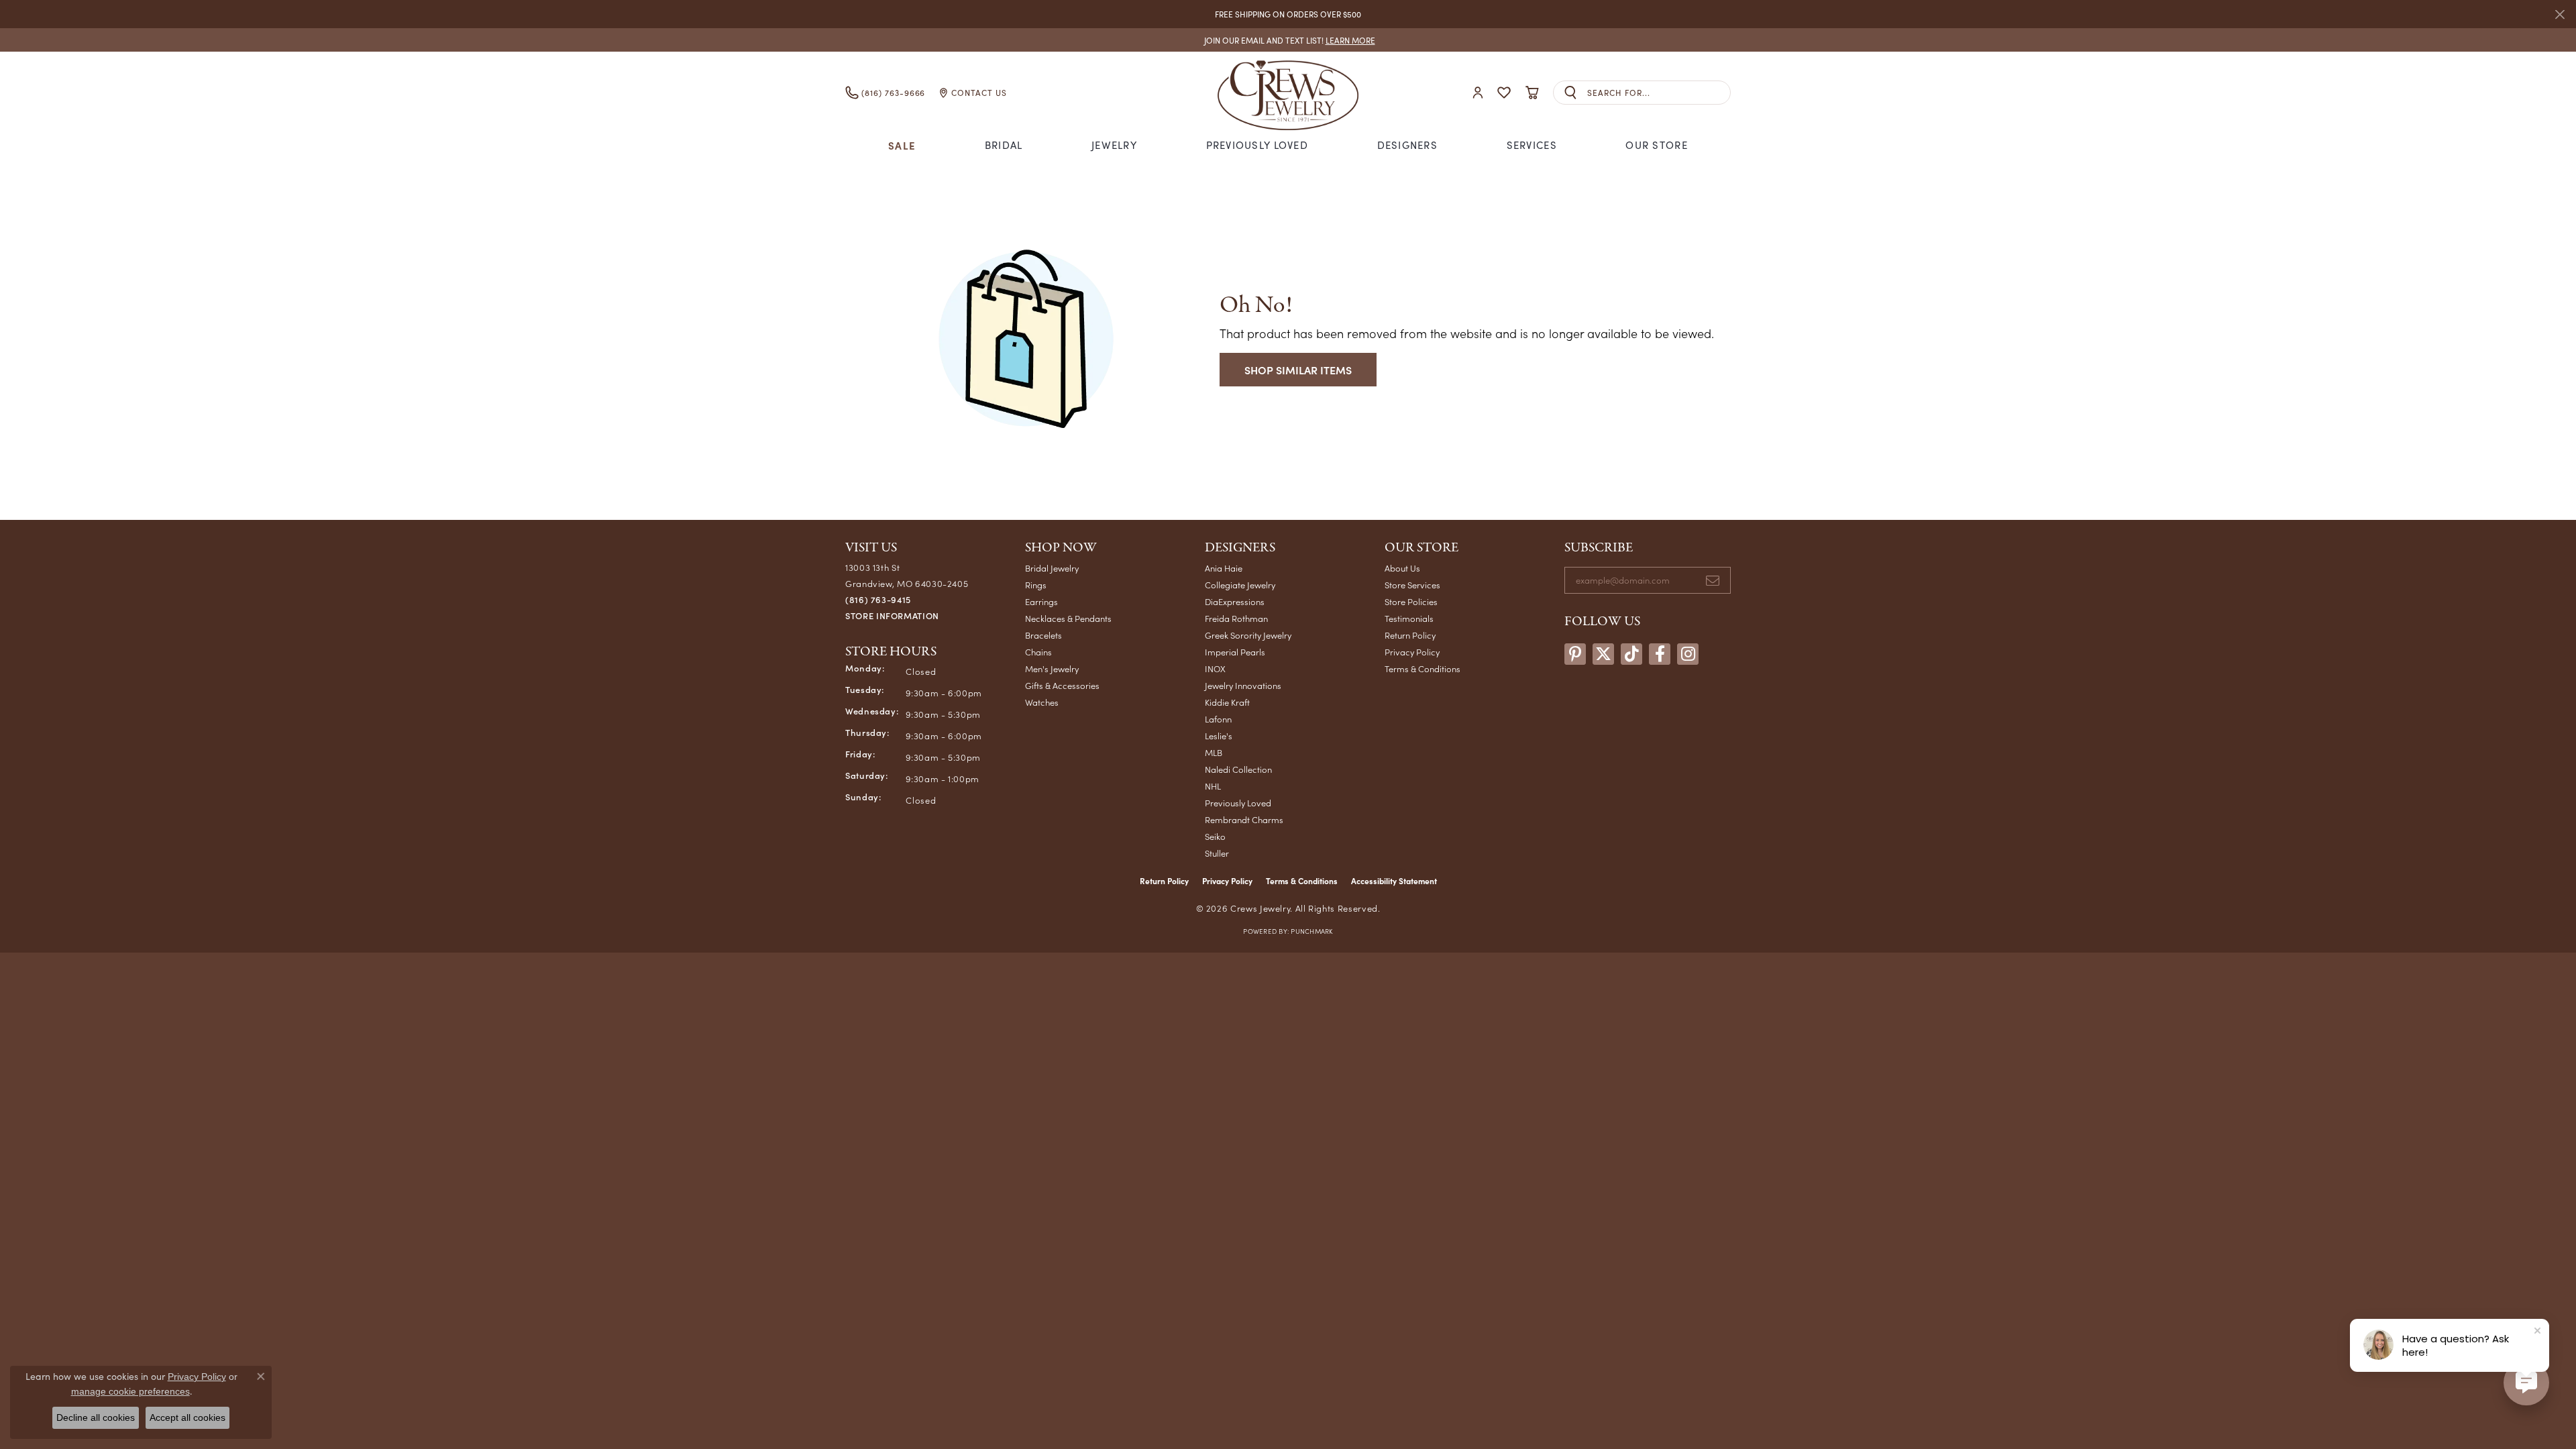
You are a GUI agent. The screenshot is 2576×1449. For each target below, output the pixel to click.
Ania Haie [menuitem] (1224, 568)
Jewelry (1114, 145)
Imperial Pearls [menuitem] (1235, 652)
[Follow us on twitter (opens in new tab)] (1603, 654)
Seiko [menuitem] (1215, 836)
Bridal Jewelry (1052, 568)
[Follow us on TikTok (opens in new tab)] (1631, 654)
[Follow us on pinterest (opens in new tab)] (1575, 654)
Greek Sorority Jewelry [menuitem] (1248, 635)
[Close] (2560, 14)
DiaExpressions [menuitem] (1235, 601)
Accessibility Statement (1394, 881)
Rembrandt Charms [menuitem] (1244, 819)
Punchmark (1311, 931)
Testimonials (1409, 618)
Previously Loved (1257, 145)
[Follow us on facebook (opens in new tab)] (1660, 654)
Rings (1036, 585)
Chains (1038, 652)
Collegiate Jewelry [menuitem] (1240, 585)
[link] (1288, 40)
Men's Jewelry (1052, 668)
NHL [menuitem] (1213, 786)
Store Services (1412, 585)
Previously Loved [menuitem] (1238, 803)
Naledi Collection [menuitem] (1238, 769)
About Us (1402, 568)
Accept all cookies (187, 1417)
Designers (1408, 145)
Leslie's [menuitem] (1219, 736)
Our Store (1657, 145)
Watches (1042, 702)
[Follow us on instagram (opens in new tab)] (1688, 654)
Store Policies (1411, 601)
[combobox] (1659, 93)
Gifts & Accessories (1062, 685)
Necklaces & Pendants (1068, 618)
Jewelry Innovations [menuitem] (1243, 685)
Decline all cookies (96, 1417)
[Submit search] (1570, 93)
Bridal (1004, 145)
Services (1532, 145)
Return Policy (1410, 635)
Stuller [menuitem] (1217, 853)
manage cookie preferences (130, 1391)
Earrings (1041, 601)
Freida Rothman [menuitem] (1236, 618)
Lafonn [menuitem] (1218, 719)
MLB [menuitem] (1214, 752)
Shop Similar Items (1298, 370)
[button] (1478, 93)
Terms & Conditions (1423, 668)
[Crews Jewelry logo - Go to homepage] (1288, 93)
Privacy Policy (1412, 652)
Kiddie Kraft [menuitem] (1227, 702)
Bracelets (1043, 635)
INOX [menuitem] (1215, 668)
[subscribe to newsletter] (1713, 580)
